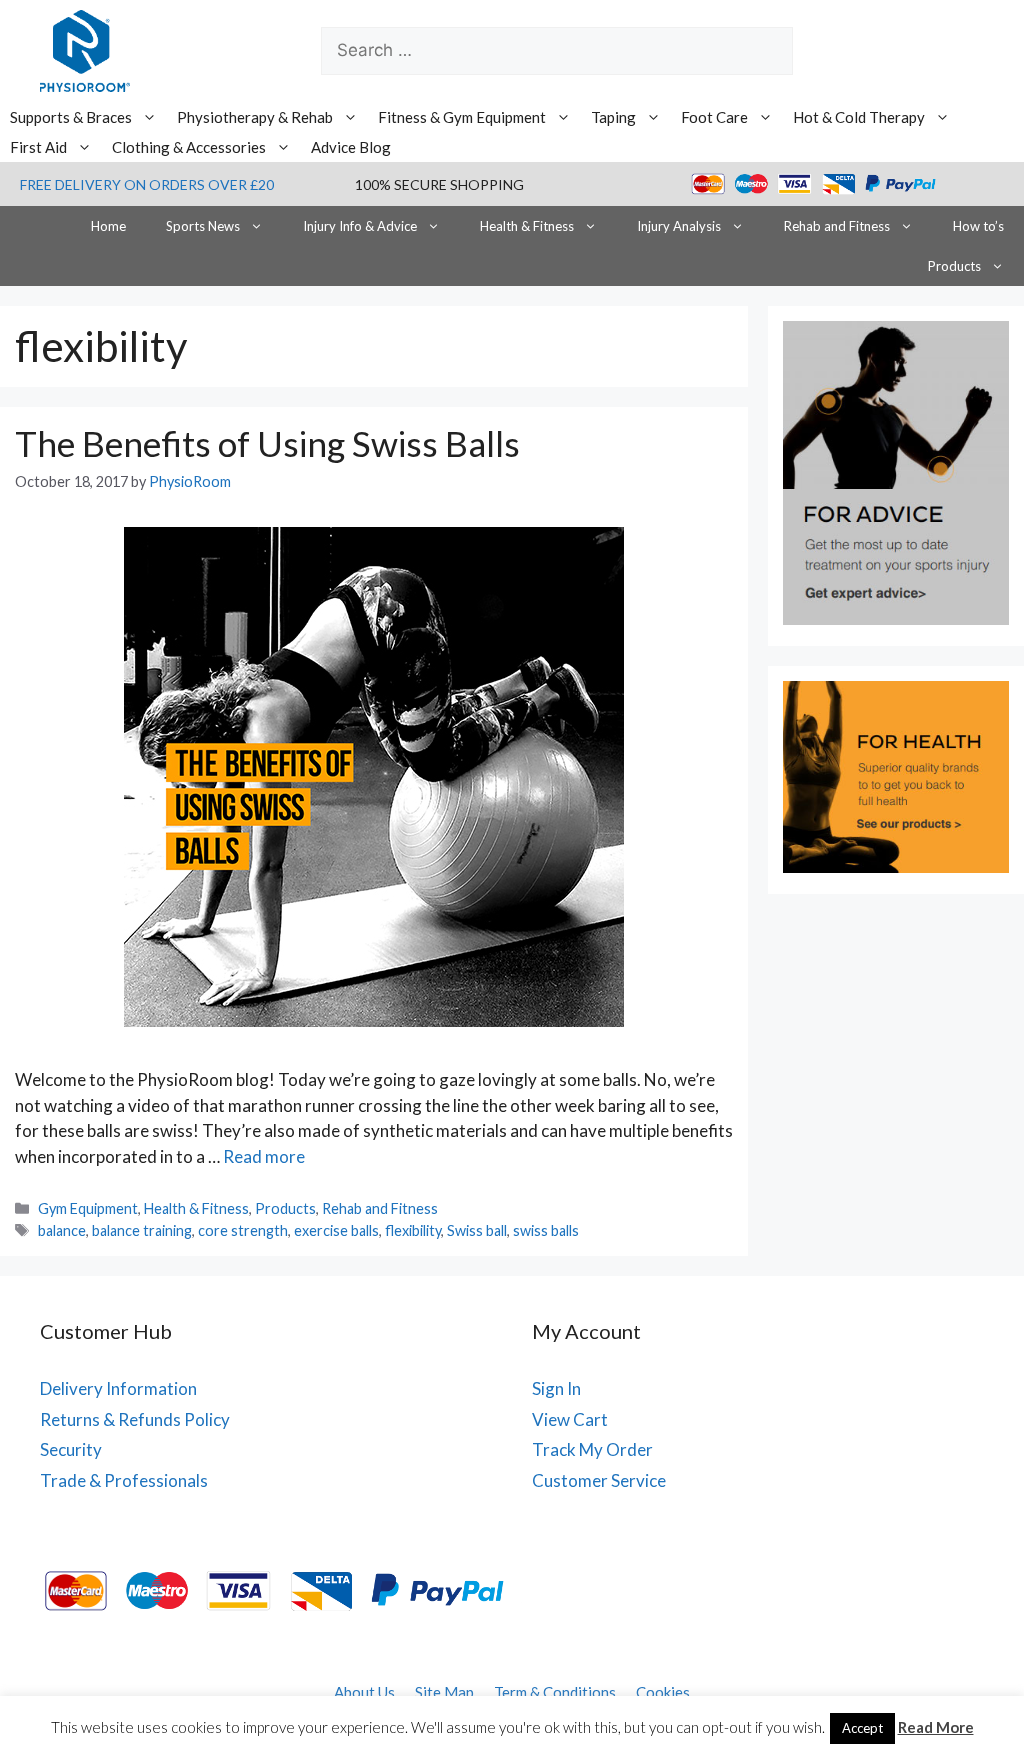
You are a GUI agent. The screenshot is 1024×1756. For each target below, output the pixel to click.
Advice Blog (351, 147)
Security (71, 1449)
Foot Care (714, 117)
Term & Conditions (555, 1692)
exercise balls (336, 1230)
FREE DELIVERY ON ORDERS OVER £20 (147, 184)
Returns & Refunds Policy (135, 1419)
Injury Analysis (679, 226)
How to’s (978, 226)
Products (954, 266)
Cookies (663, 1692)
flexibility (413, 1230)
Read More (936, 1727)
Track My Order (592, 1449)
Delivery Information (118, 1388)
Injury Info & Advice (360, 226)
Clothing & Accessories (189, 147)
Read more (264, 1156)
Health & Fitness (527, 226)
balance (62, 1230)
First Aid (38, 147)
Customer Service (599, 1480)
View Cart (570, 1419)
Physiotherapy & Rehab (255, 117)
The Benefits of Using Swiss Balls (267, 443)
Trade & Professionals (124, 1480)
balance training (142, 1230)
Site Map (444, 1692)
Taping (613, 117)
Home (108, 226)
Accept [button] (862, 1728)
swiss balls (546, 1230)
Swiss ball (477, 1230)
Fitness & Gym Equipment (462, 117)
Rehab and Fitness (837, 226)
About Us (364, 1692)
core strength (243, 1230)
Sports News (203, 226)
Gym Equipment (88, 1208)
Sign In (556, 1388)
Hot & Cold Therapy (859, 117)
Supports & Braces (71, 117)
